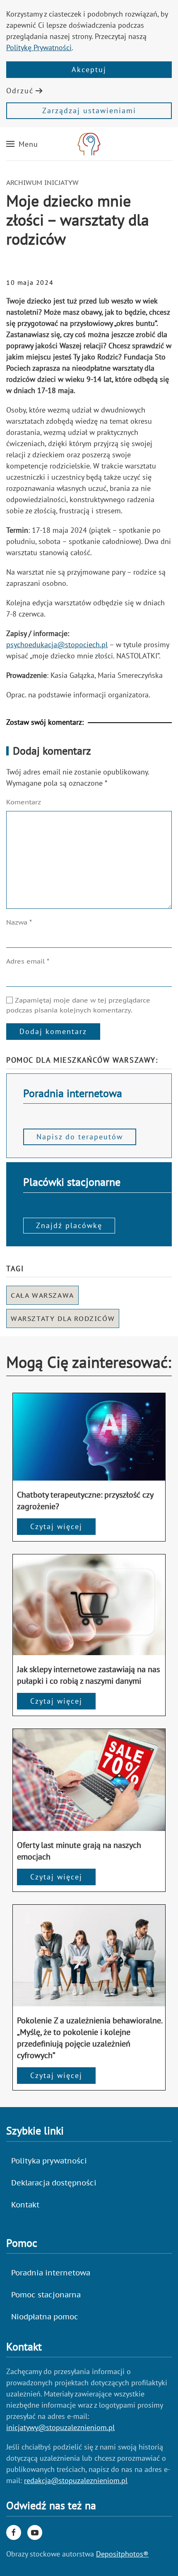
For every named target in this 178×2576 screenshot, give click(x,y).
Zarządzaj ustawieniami (89, 110)
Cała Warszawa (42, 1295)
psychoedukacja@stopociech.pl (57, 645)
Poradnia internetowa (51, 2273)
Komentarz (24, 802)
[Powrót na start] (89, 144)
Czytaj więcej (56, 1526)
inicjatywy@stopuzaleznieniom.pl (60, 2427)
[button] (22, 144)
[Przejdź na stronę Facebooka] (14, 2532)
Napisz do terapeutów (80, 1137)
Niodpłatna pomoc (45, 2317)
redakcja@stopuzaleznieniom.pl (76, 2480)
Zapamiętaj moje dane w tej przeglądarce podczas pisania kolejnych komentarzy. (78, 1005)
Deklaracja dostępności (54, 2183)
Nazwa (19, 922)
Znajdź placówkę (69, 1225)
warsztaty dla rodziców (63, 1318)
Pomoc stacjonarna (46, 2295)
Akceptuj (89, 69)
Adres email (28, 961)
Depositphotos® (122, 2554)
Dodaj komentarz (53, 1031)
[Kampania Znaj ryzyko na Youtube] (35, 2532)
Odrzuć (20, 91)
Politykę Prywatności (39, 47)
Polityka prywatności (49, 2161)
